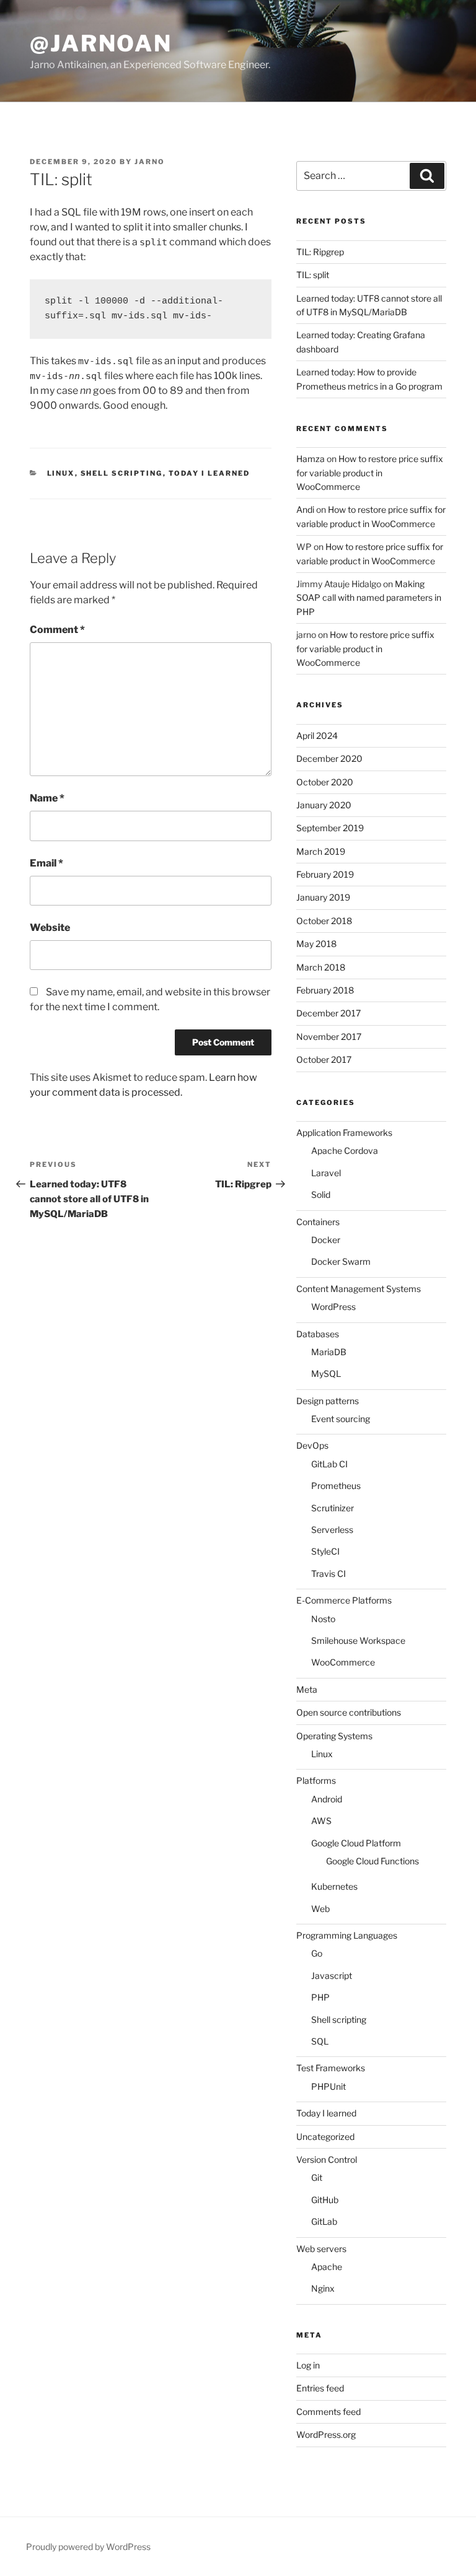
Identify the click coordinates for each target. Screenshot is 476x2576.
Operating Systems (334, 1736)
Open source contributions (349, 1712)
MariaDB (329, 1352)
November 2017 (329, 1037)
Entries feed (320, 2388)
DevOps (312, 1445)
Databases (318, 1334)
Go (317, 1953)
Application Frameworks (344, 1133)
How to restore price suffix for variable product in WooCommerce (370, 473)
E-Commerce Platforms (344, 1600)
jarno (150, 162)
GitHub (325, 2200)
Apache (327, 2267)
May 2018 (316, 944)
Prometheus (336, 1486)
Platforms (316, 1780)
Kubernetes (334, 1886)
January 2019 (323, 897)
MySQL (326, 1373)
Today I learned (209, 473)
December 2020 (329, 758)
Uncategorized (325, 2137)
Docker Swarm (341, 1261)
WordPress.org (326, 2434)
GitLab (324, 2221)
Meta (307, 1689)
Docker (326, 1240)
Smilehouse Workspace (358, 1640)
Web (320, 1909)
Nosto (323, 1619)
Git (317, 2177)
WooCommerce (343, 1662)
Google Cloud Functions (372, 1861)
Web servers (321, 2249)
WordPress (333, 1307)
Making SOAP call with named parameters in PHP (369, 598)
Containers (318, 1222)
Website (50, 928)
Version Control (327, 2159)
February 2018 (325, 990)
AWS (321, 1821)
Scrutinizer (333, 1508)
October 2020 (325, 782)
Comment (57, 630)
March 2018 (321, 967)
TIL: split (313, 275)
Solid (321, 1194)
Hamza (311, 459)
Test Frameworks (331, 2068)
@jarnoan (101, 43)
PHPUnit (328, 2086)
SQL (320, 2041)
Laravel (326, 1173)
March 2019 (321, 851)
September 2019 (330, 828)
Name (47, 798)
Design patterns (328, 1401)
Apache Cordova (345, 1150)
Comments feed (328, 2412)
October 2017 (324, 1059)
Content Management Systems (359, 1289)
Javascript (332, 1976)
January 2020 (324, 805)
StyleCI (325, 1551)
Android (327, 1799)
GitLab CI (329, 1464)
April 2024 (317, 736)
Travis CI (328, 1574)
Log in (308, 2365)
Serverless (332, 1530)
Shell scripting (122, 473)
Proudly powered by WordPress (88, 2547)
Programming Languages (347, 1935)
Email (46, 863)
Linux (61, 473)
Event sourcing (341, 1419)
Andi (305, 509)
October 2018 (324, 921)
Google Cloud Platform (356, 1843)
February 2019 (325, 874)
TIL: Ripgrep (320, 252)
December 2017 (328, 1013)
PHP (320, 1997)
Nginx (323, 2288)
